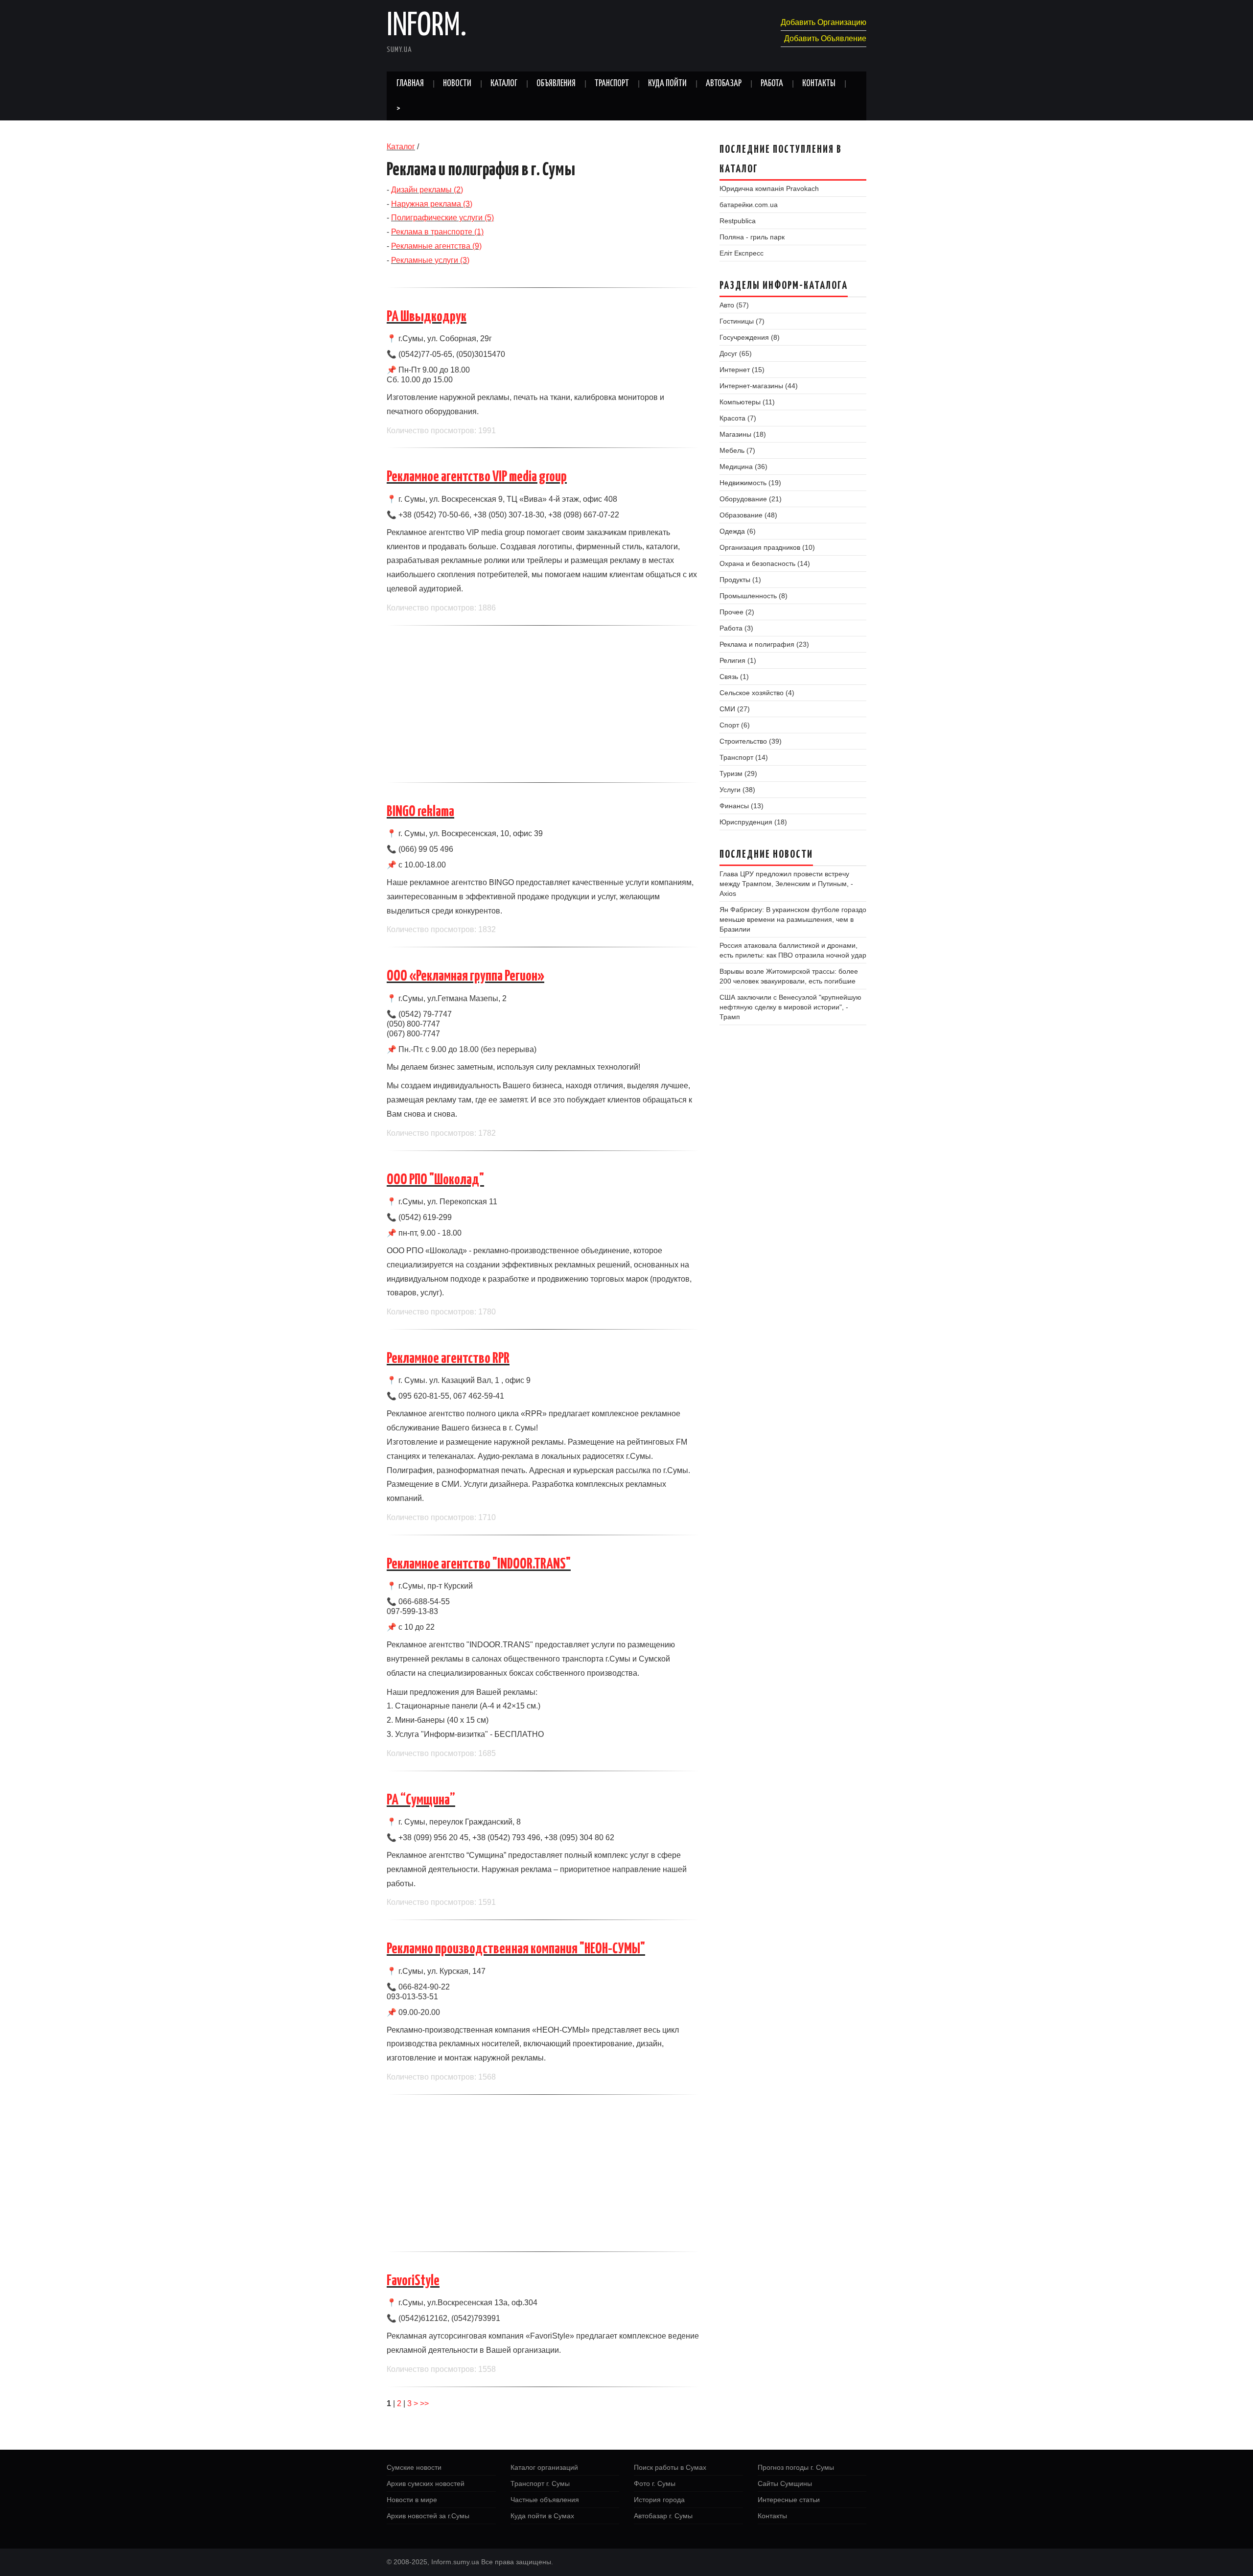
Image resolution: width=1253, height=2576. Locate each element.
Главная (410, 84)
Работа (772, 84)
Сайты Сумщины (785, 2483)
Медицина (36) (743, 467)
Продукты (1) (740, 580)
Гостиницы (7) (742, 321)
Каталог (504, 84)
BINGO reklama (420, 812)
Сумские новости (414, 2467)
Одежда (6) (738, 531)
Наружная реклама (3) (432, 204)
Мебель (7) (737, 450)
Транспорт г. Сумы (540, 2483)
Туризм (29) (738, 773)
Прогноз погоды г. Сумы (796, 2467)
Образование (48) (748, 515)
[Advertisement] (543, 704)
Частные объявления (545, 2500)
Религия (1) (738, 660)
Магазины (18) (743, 434)
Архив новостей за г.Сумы (428, 2516)
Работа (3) (736, 628)
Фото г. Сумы (655, 2483)
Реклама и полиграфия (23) (764, 644)
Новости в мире (412, 2500)
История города (659, 2500)
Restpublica (738, 221)
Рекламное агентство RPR (448, 1358)
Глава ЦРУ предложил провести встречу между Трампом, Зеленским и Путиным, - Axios (786, 884)
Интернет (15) (742, 370)
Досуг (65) (736, 353)
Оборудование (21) (751, 499)
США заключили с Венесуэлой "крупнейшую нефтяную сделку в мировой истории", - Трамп (790, 1007)
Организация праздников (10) (767, 547)
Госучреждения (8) (750, 337)
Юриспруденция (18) (753, 822)
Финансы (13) (742, 806)
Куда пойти (667, 84)
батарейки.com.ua (749, 205)
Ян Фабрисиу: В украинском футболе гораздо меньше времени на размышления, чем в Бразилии (793, 919)
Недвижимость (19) (750, 483)
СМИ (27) (735, 709)
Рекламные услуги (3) (430, 260)
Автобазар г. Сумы (663, 2516)
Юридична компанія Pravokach (769, 188)
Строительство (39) (751, 741)
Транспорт (612, 84)
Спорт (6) (735, 725)
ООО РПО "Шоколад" (435, 1180)
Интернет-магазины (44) (759, 386)
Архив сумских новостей (426, 2483)
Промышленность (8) (754, 596)
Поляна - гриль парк (752, 237)
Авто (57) (734, 305)
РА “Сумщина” (421, 1800)
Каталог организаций (544, 2467)
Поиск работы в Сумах (670, 2467)
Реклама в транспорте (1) (437, 232)
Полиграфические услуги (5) (442, 218)
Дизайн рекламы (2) (427, 190)
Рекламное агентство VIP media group (477, 477)
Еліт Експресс (742, 253)
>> (424, 2403)
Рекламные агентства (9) (436, 246)
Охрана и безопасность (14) (765, 563)
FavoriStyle (413, 2281)
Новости (457, 84)
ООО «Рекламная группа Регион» (465, 976)
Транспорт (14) (744, 757)
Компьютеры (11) (747, 402)
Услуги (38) (737, 790)
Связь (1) (734, 677)
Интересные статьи (789, 2500)
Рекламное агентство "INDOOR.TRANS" (479, 1564)
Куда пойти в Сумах (542, 2516)
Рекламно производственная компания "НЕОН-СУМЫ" (516, 1949)
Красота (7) (738, 418)
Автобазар (724, 84)
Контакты (819, 84)
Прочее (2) (737, 612)
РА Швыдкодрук (427, 317)
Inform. (427, 26)
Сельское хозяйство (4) (757, 693)
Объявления (556, 84)
